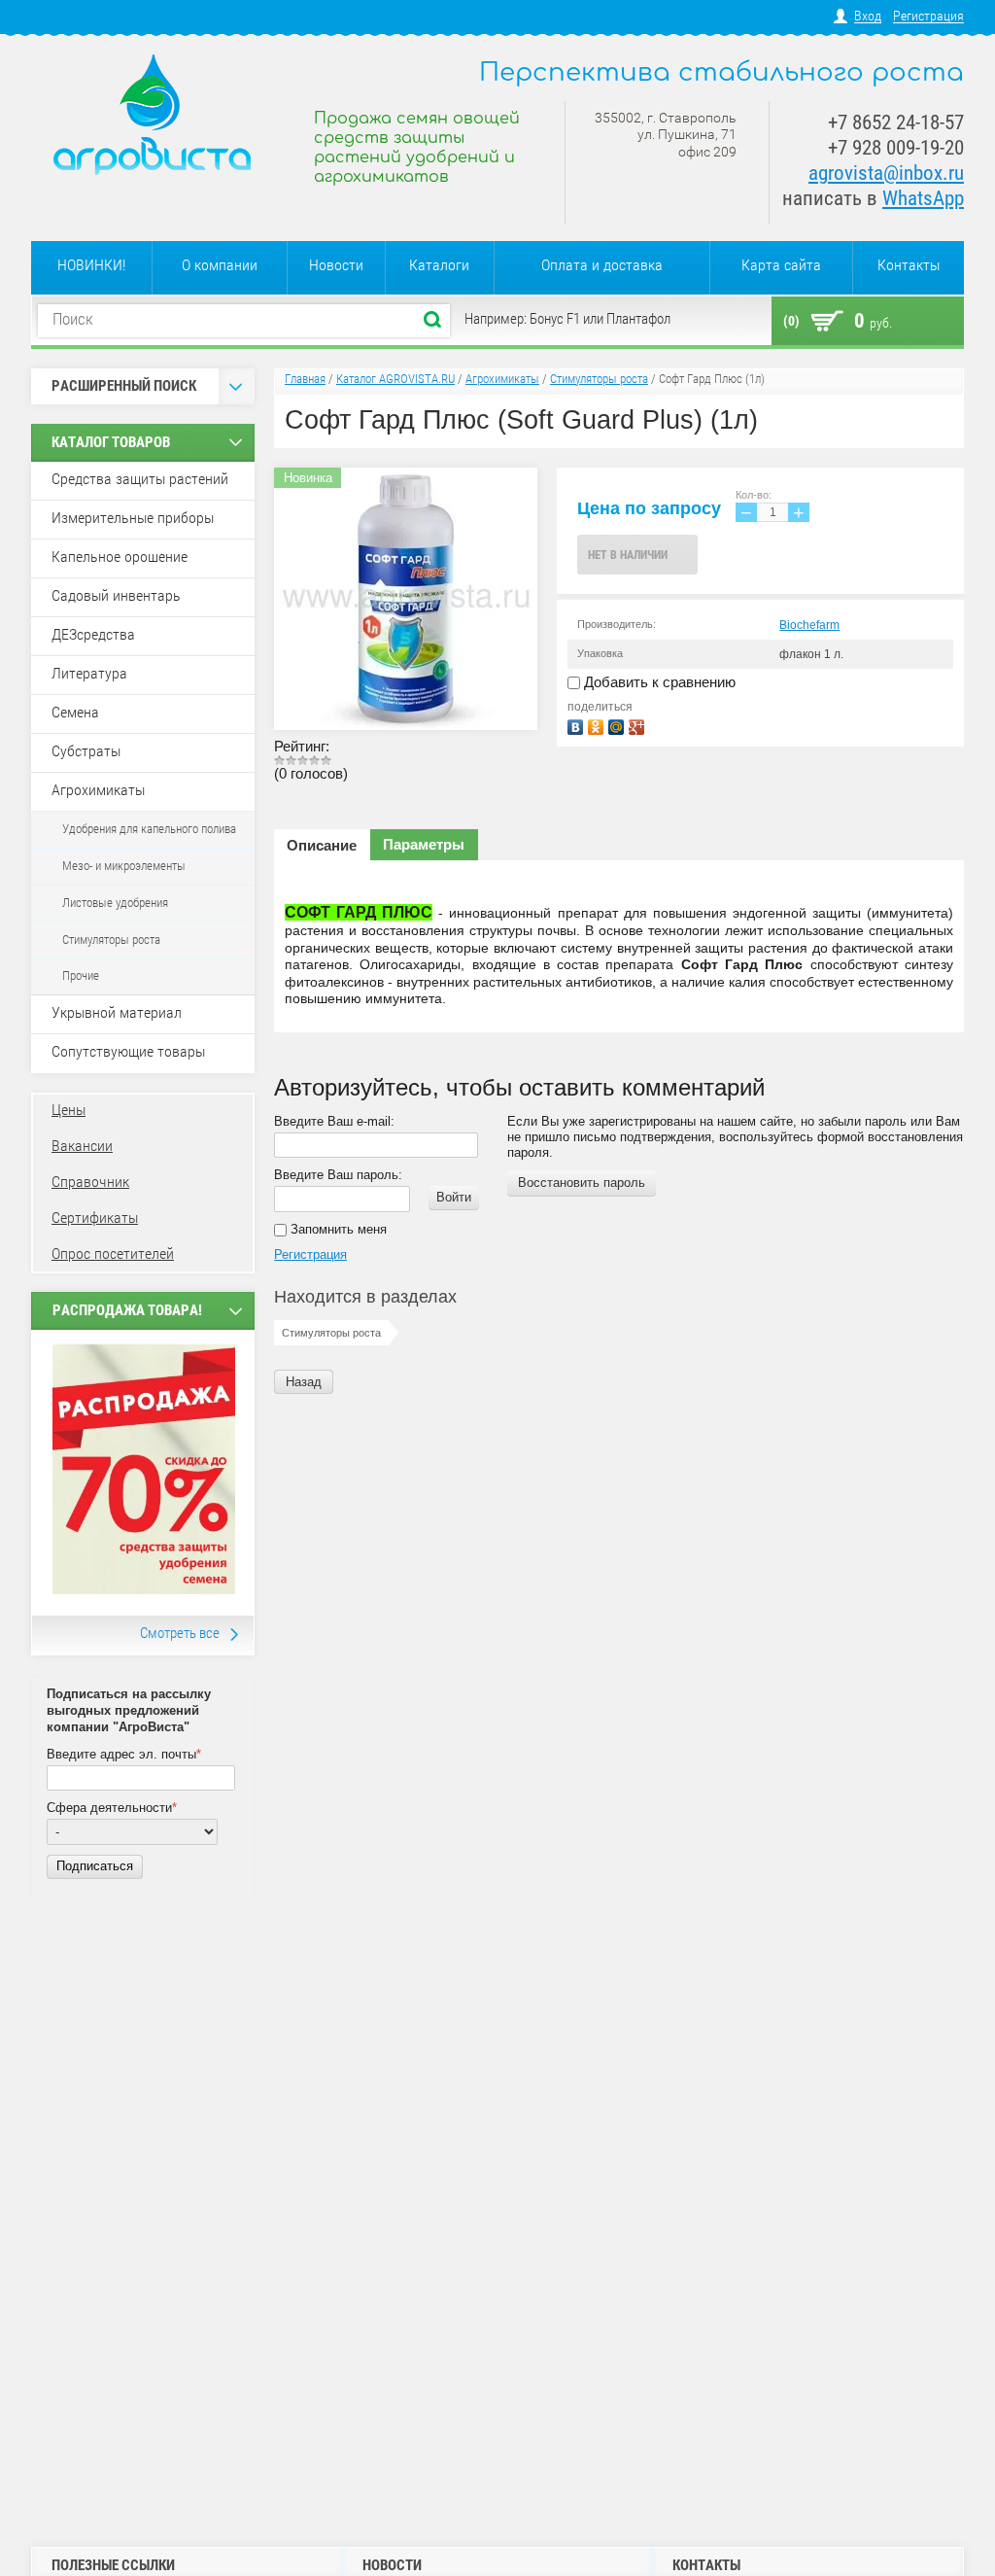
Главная (305, 379)
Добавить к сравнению (658, 682)
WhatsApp (923, 198)
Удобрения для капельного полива (149, 829)
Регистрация (928, 16)
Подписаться (95, 1866)
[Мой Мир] (618, 725)
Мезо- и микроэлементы (124, 866)
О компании (220, 265)
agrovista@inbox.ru (886, 173)
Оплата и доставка (602, 265)
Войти (454, 1197)
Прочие (81, 975)
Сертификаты (95, 1218)
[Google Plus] (639, 725)
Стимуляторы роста (111, 940)
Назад (304, 1382)
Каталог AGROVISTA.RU (395, 379)
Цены (69, 1110)
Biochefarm (809, 625)
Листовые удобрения (115, 903)
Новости (336, 265)
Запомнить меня (337, 1229)
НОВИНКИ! (91, 265)
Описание (322, 845)
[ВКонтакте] (578, 725)
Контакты (909, 265)
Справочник (90, 1182)
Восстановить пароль (582, 1183)
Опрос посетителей (113, 1253)
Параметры (424, 844)
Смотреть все (180, 1633)
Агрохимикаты (502, 379)
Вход (868, 16)
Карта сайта (781, 265)
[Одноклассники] (598, 725)
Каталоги (439, 265)
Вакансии (82, 1146)
